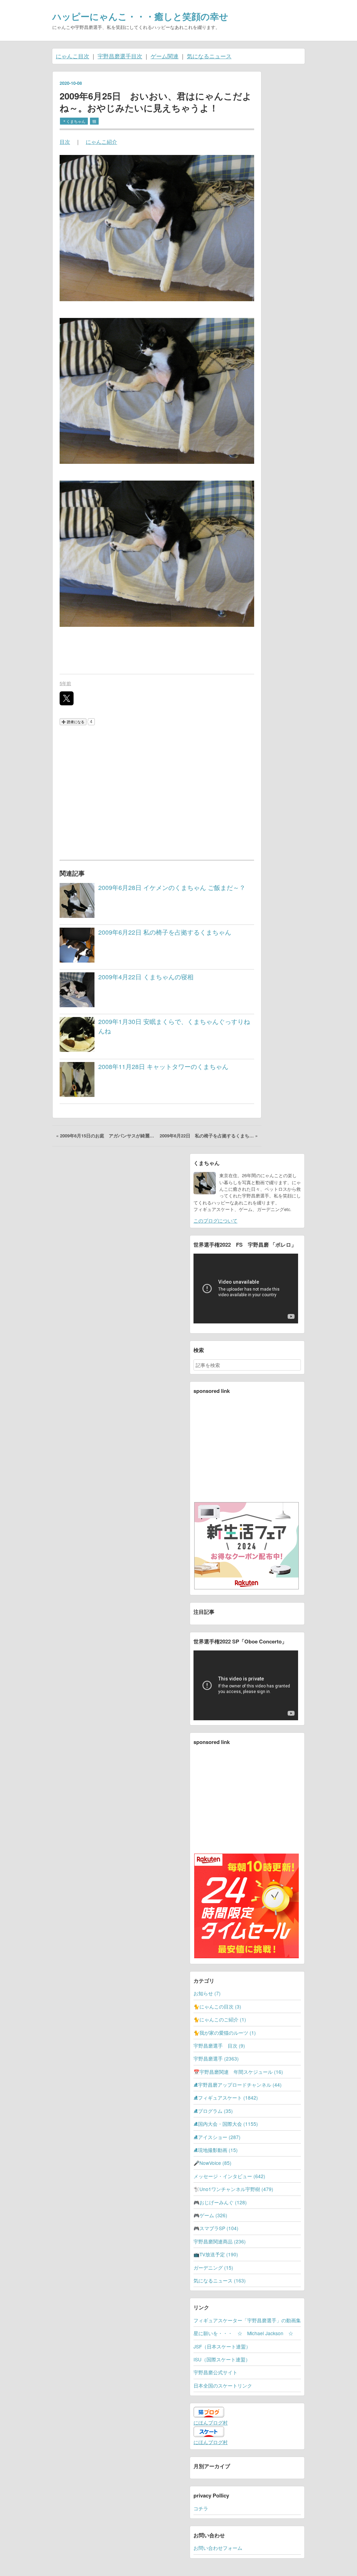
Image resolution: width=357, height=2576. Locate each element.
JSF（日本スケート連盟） (222, 2346)
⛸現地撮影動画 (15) (216, 2150)
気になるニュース (209, 56)
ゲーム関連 (165, 56)
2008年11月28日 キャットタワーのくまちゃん (163, 1066)
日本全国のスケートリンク (223, 2385)
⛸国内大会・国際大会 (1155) (226, 2124)
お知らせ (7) (207, 1993)
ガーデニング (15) (213, 2267)
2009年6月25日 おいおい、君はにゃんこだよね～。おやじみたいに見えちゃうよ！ (156, 102)
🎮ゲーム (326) (210, 2215)
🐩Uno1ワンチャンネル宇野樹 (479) (233, 2189)
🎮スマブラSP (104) (216, 2228)
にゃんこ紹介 (101, 142)
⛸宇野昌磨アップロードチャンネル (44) (238, 2085)
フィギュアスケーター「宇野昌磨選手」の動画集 (247, 2320)
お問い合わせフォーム (218, 2548)
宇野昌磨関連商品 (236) (220, 2241)
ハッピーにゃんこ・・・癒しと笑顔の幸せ (140, 16)
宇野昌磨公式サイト (215, 2372)
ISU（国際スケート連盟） (222, 2359)
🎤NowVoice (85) (212, 2163)
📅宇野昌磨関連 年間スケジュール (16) (238, 2072)
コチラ (201, 2508)
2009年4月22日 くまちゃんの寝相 (146, 977)
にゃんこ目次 (73, 56)
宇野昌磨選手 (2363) (216, 2058)
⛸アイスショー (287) (217, 2137)
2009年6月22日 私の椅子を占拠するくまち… (209, 1136)
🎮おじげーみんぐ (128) (220, 2202)
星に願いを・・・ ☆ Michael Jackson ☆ (243, 2333)
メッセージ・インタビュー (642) (229, 2176)
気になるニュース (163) (220, 2280)
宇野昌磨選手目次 (120, 56)
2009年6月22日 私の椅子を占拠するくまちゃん (165, 932)
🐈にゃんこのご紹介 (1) (220, 2019)
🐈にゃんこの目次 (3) (217, 2006)
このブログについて (215, 1220)
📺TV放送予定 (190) (216, 2254)
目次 (65, 142)
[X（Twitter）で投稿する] (67, 698)
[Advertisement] (157, 792)
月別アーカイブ (212, 2466)
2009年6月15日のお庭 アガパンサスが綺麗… (106, 1136)
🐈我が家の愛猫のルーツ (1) (225, 2033)
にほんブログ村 (211, 2422)
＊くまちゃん (74, 121)
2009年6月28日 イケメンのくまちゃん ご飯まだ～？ (172, 887)
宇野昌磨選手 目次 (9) (219, 2046)
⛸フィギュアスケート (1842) (226, 2098)
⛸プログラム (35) (213, 2111)
